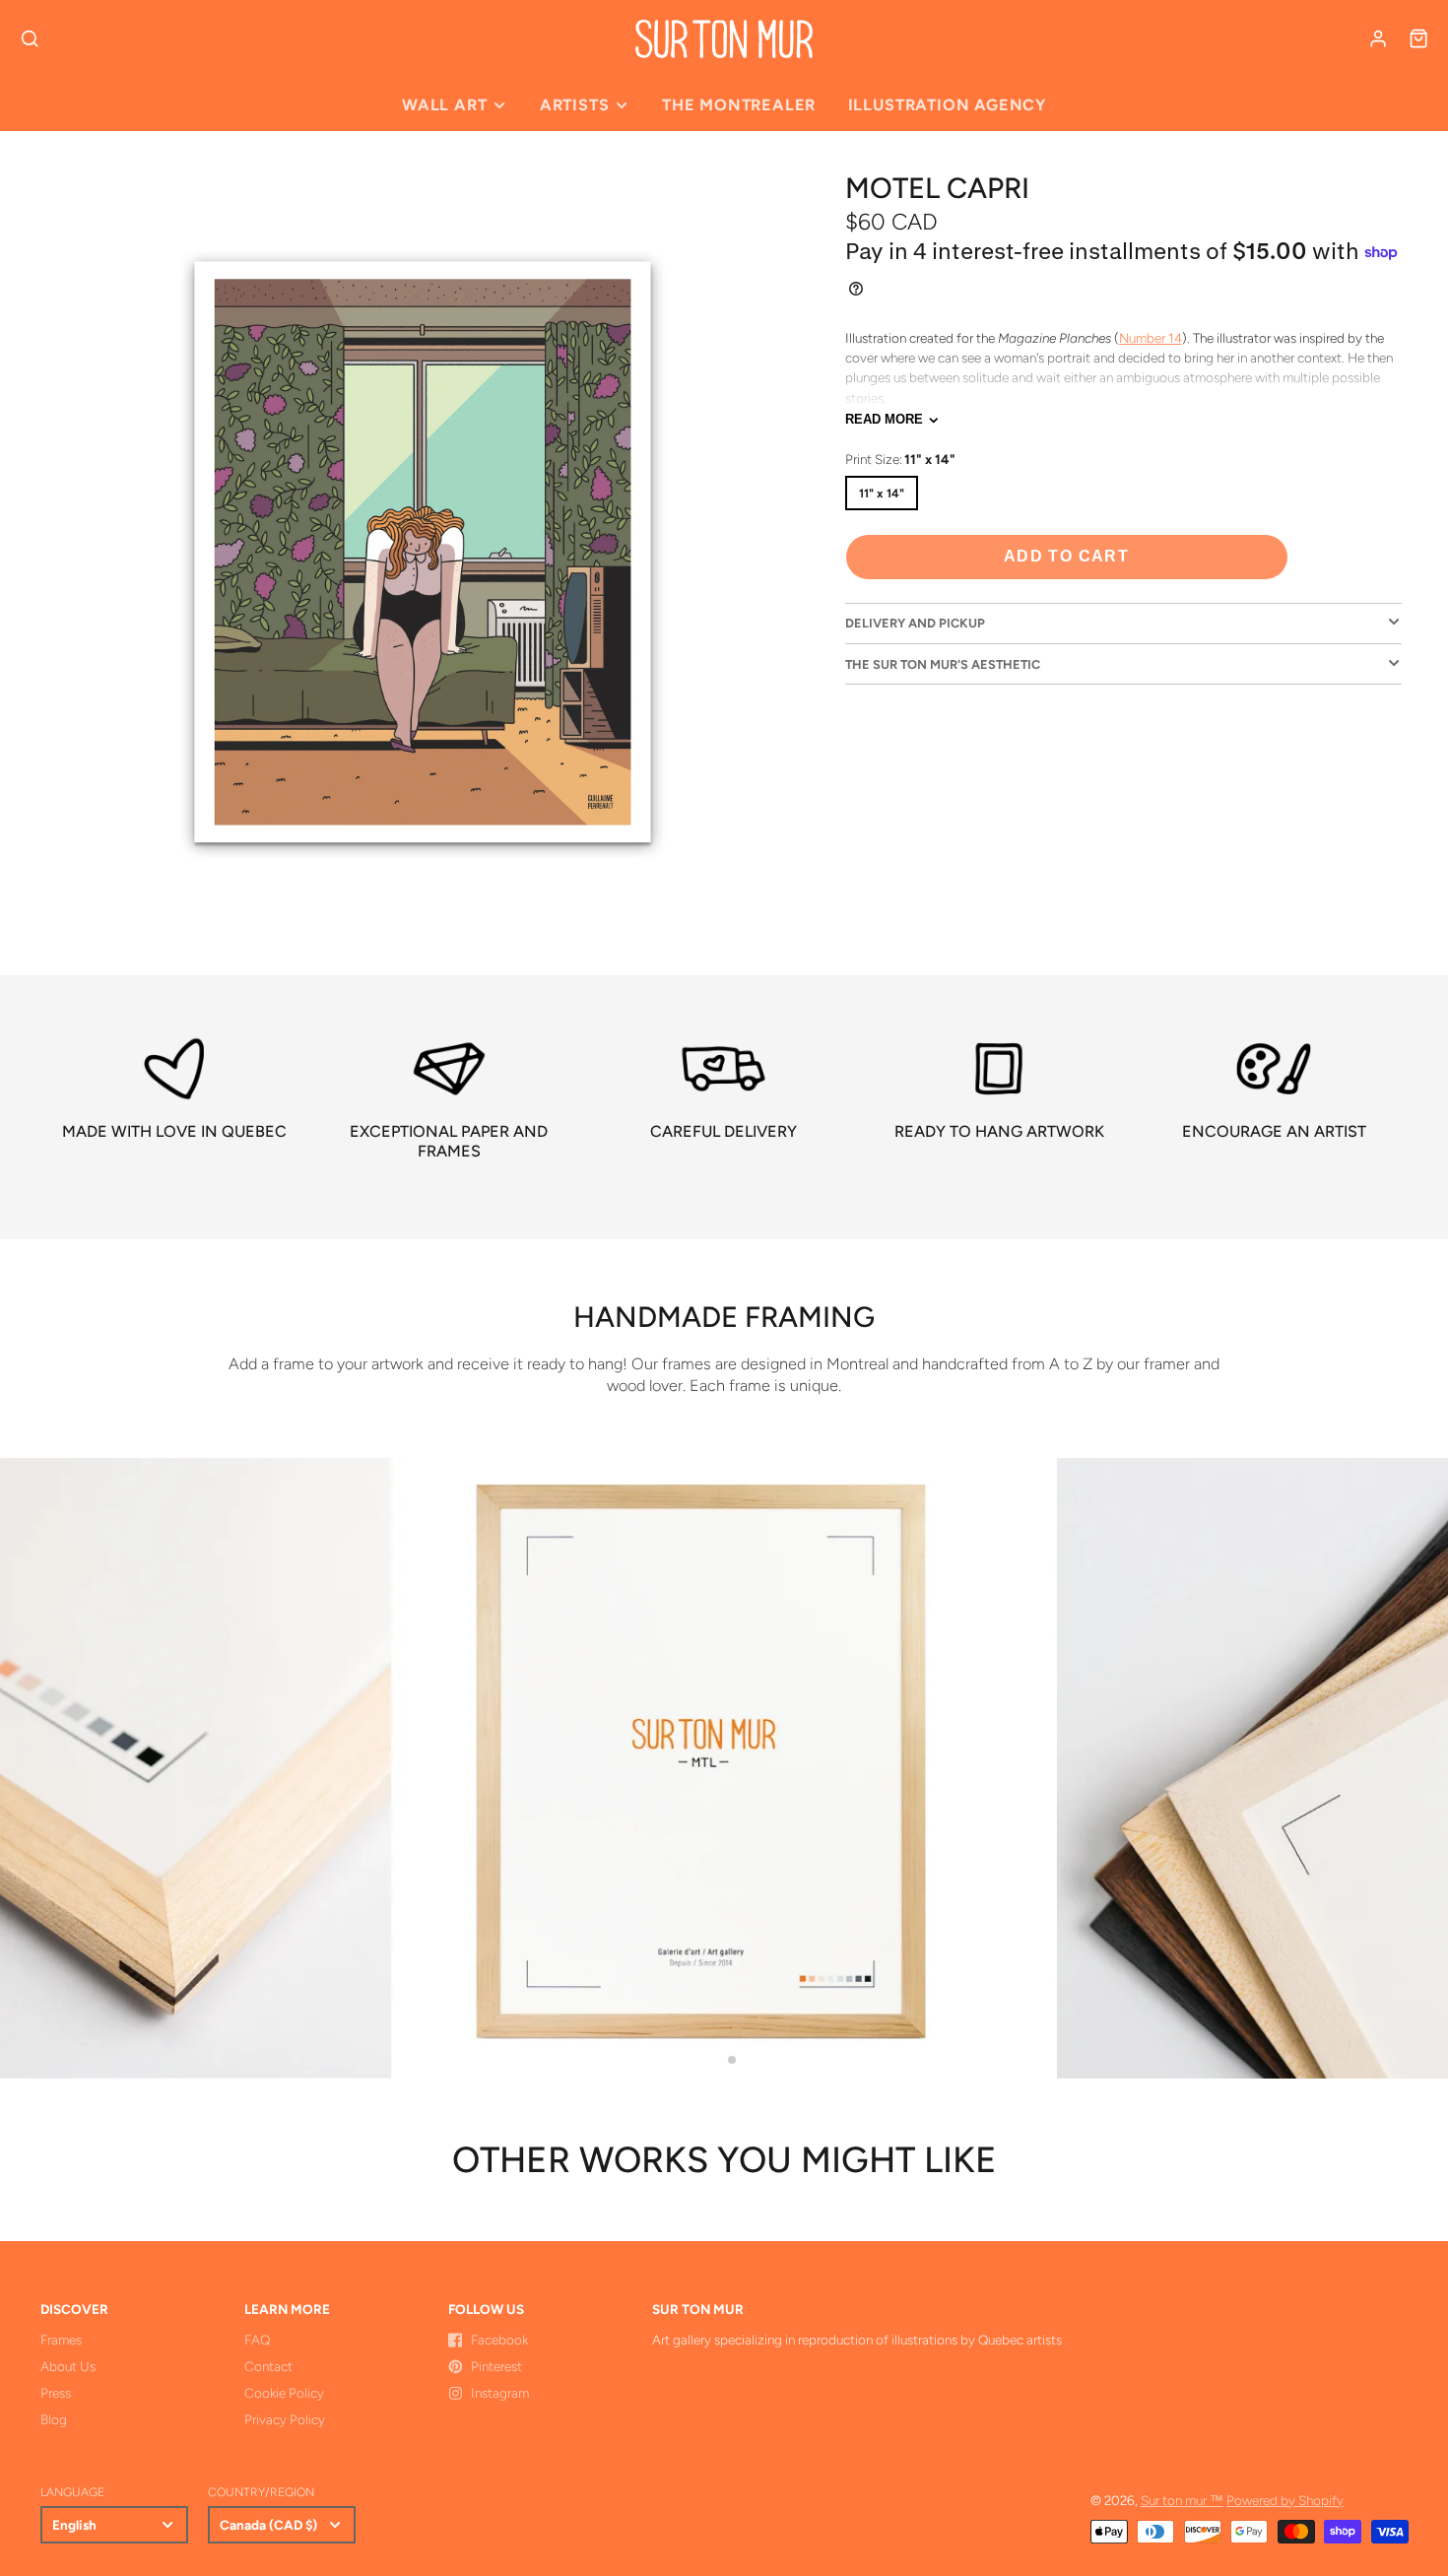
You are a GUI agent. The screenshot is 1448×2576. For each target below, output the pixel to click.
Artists (575, 105)
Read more (884, 419)
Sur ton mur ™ (1182, 2500)
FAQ (257, 2340)
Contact (268, 2366)
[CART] (1418, 38)
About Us (68, 2366)
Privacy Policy (285, 2419)
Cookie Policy (284, 2393)
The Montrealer (739, 105)
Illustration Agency (947, 105)
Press (56, 2393)
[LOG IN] (1378, 38)
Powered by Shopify (1285, 2500)
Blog (54, 2419)
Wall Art (444, 105)
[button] (716, 2060)
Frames (61, 2340)
